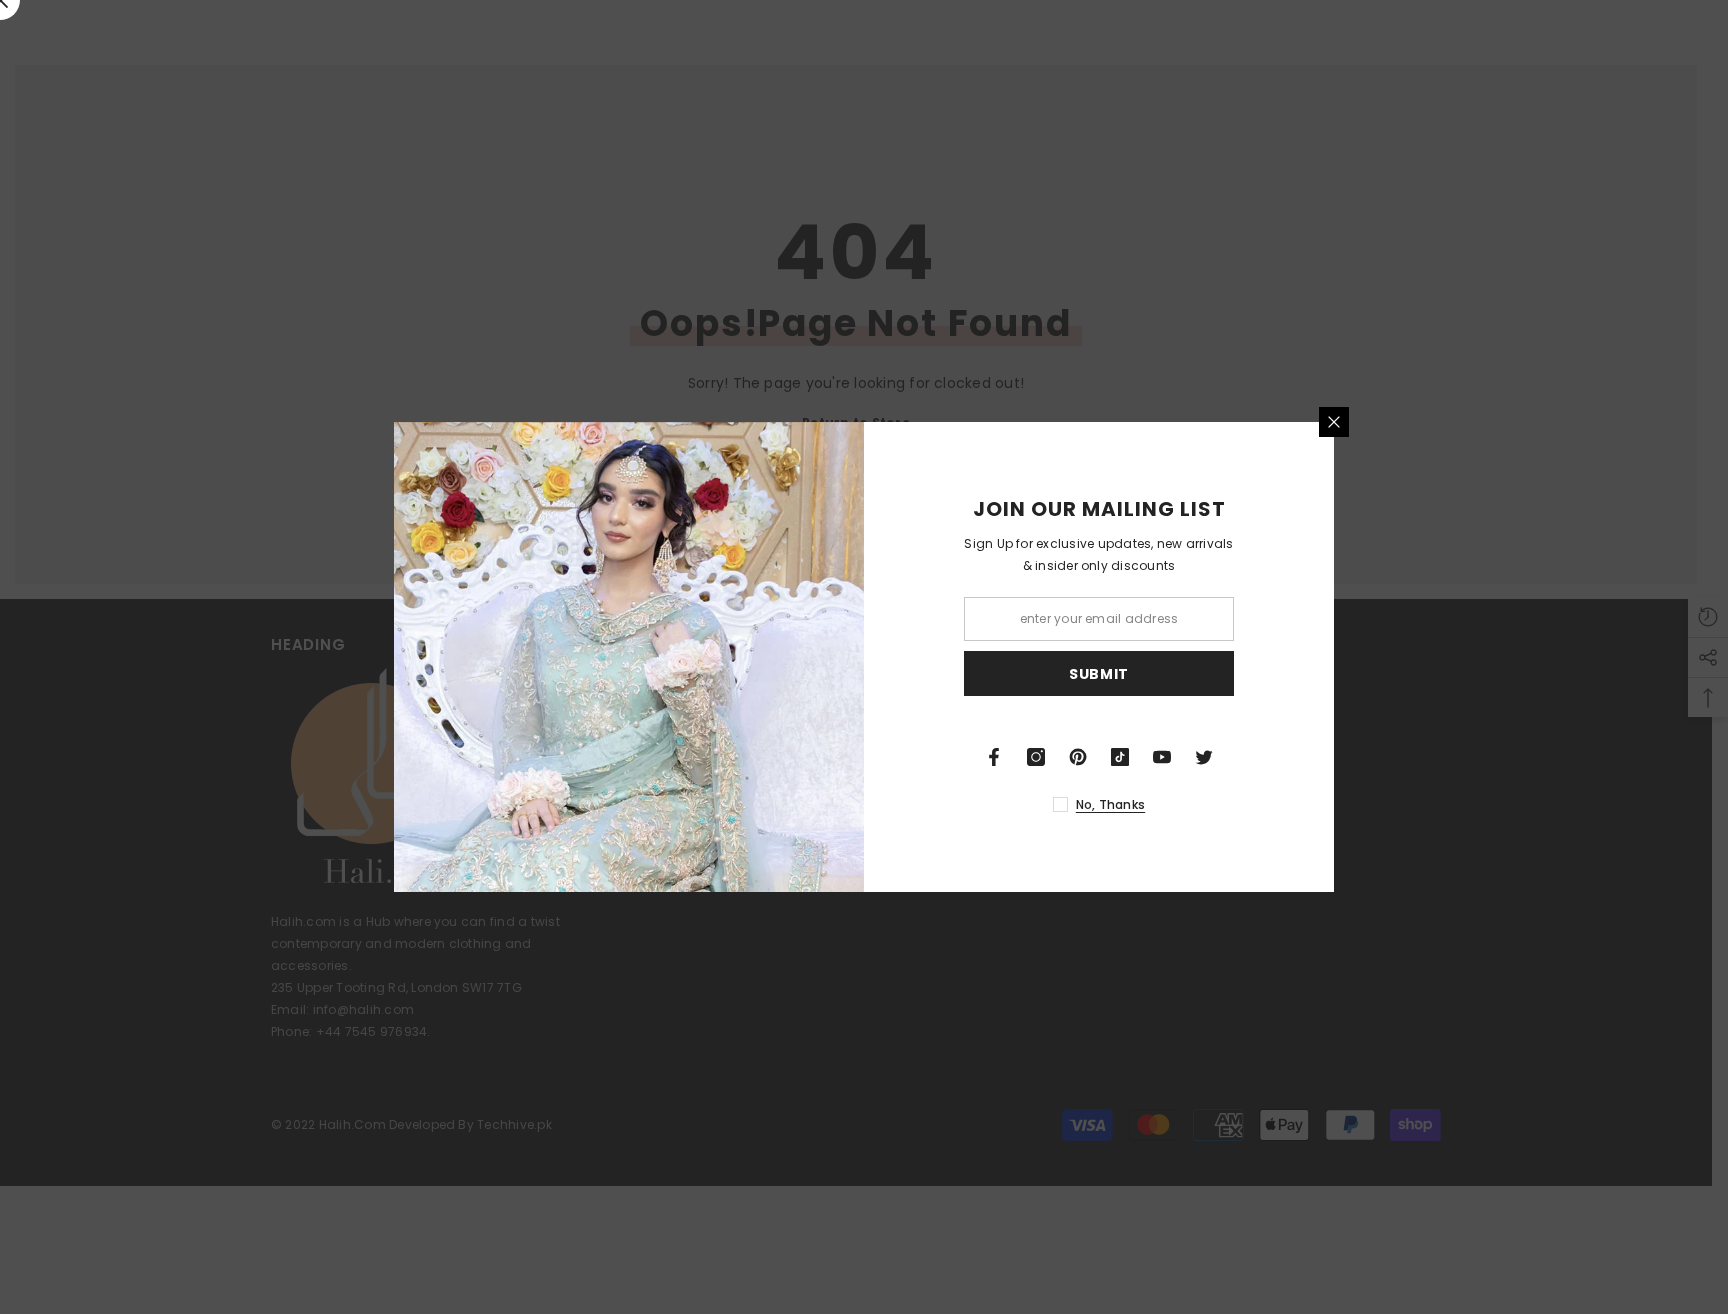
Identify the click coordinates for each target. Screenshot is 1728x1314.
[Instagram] (1036, 757)
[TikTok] (1120, 757)
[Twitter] (1204, 757)
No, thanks (1110, 804)
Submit (1099, 674)
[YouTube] (1162, 757)
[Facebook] (994, 757)
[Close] (1334, 422)
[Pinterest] (1078, 757)
